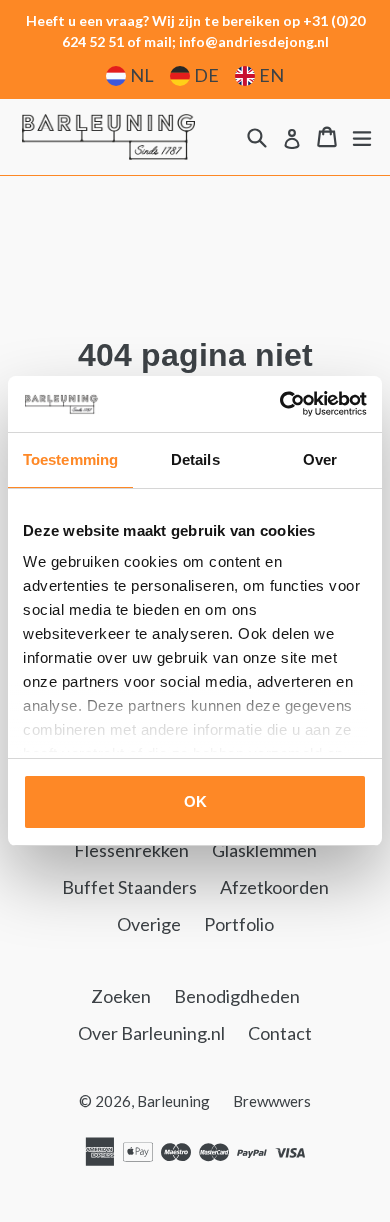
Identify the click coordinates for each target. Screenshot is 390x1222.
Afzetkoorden (274, 887)
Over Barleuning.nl (151, 1033)
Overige (149, 924)
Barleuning (173, 1101)
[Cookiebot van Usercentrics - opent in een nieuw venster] (280, 404)
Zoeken (121, 996)
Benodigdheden (237, 996)
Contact (280, 1033)
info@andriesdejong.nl (254, 41)
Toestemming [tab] (70, 459)
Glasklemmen (264, 850)
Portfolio (239, 924)
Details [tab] (195, 459)
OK (195, 801)
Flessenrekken (131, 850)
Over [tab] (320, 459)
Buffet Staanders (129, 887)
